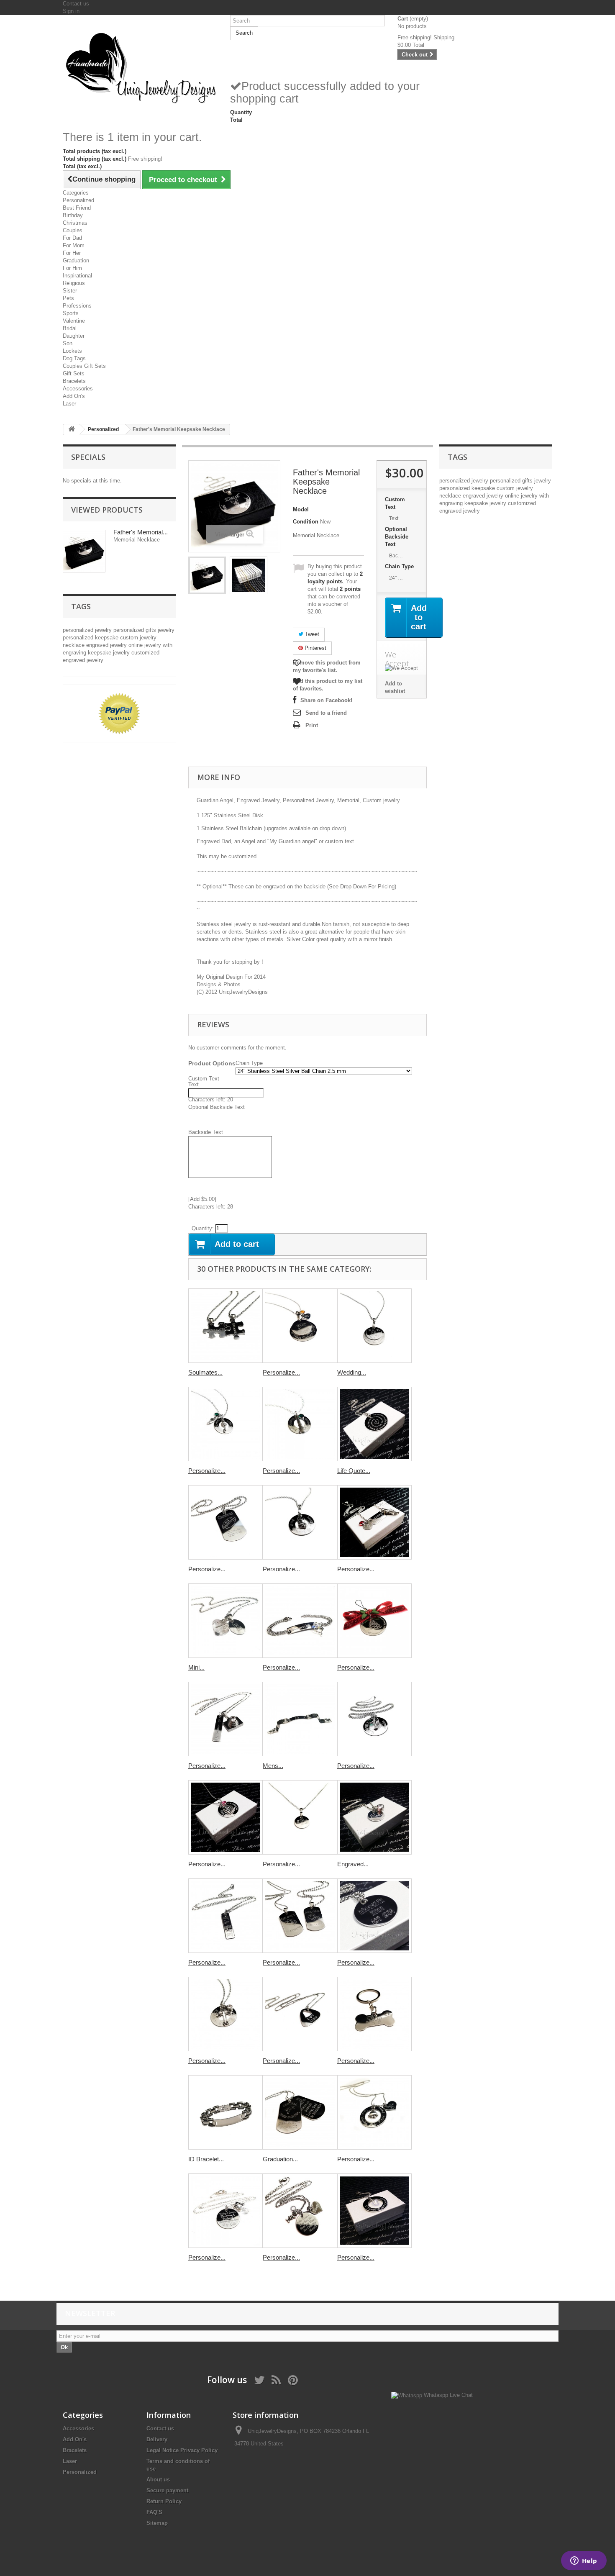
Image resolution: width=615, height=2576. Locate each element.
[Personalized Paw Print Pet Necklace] (374, 2112)
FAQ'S (154, 2512)
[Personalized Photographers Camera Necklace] (225, 1719)
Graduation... (280, 2159)
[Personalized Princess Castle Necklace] (225, 1817)
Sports (71, 313)
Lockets (72, 351)
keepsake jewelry (110, 653)
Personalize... (281, 1372)
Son (68, 343)
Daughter (74, 336)
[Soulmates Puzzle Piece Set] (225, 1326)
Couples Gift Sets (84, 366)
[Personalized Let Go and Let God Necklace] (225, 2014)
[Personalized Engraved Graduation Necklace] (300, 1326)
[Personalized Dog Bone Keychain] (374, 2014)
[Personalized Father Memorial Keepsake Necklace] (249, 575)
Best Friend (77, 208)
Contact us (76, 4)
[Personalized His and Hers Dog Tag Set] (300, 1916)
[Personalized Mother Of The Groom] (225, 2211)
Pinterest (315, 648)
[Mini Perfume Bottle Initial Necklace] (225, 1621)
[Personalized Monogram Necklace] (300, 1817)
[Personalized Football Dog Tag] (225, 1522)
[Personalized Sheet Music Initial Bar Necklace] (225, 1916)
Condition (306, 522)
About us (158, 2480)
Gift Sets (74, 373)
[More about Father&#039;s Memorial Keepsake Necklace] (84, 551)
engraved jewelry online (115, 645)
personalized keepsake (91, 638)
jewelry (166, 630)
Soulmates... (205, 1372)
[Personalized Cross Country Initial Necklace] (374, 1522)
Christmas (75, 223)
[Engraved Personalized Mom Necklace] (374, 1817)
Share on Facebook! (326, 700)
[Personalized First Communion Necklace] (300, 1522)
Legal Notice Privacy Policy (182, 2450)
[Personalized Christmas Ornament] (374, 1621)
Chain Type (400, 566)
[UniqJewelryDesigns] (140, 67)
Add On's (74, 396)
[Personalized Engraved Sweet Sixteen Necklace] (374, 2211)
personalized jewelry (88, 630)
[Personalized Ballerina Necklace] (225, 1424)
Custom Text (395, 503)
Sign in (71, 11)
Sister (70, 291)
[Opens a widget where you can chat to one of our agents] (584, 2561)
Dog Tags (74, 358)
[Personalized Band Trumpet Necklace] (374, 1719)
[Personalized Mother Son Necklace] (300, 2211)
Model (301, 509)
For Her (72, 253)
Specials (88, 457)
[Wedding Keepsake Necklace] (374, 1326)
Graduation (76, 260)
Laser (69, 404)
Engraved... (353, 1864)
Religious (74, 283)
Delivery (157, 2439)
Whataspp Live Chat (447, 2395)
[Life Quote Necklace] (374, 1424)
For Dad (72, 238)
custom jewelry (138, 638)
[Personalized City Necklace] (374, 1916)
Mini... (196, 1667)
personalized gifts (136, 630)
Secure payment (167, 2490)
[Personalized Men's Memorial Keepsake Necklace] (207, 575)
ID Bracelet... (206, 2159)
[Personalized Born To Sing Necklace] (300, 1424)
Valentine (74, 321)
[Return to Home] (72, 430)
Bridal (70, 328)
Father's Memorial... (141, 532)
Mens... (273, 1766)
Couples (73, 230)
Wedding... (352, 1372)
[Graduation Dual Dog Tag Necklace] (300, 2112)
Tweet (311, 634)
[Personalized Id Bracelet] (300, 1621)
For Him (72, 268)
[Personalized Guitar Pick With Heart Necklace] (300, 2014)
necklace (74, 645)
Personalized (78, 200)
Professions (77, 306)
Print (312, 725)
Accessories (78, 389)
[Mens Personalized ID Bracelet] (300, 1719)
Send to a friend (326, 713)
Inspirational (77, 276)
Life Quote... (354, 1471)
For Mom (74, 245)
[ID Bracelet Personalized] (225, 2112)
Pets (68, 298)
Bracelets (74, 381)
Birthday (73, 215)
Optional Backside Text (397, 537)
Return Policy (164, 2501)
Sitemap (157, 2523)
